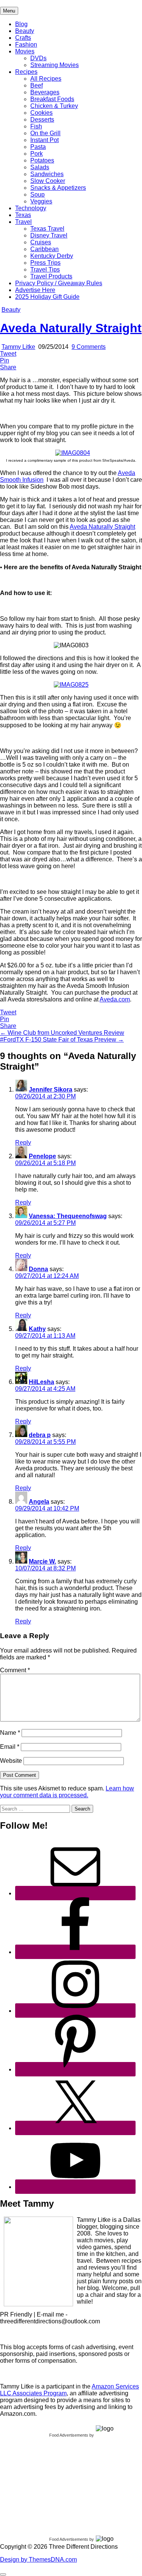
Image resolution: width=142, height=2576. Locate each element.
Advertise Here (35, 290)
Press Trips (45, 263)
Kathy (37, 1329)
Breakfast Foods (52, 99)
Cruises (41, 242)
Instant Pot (44, 140)
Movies (25, 51)
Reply (23, 1143)
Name (10, 1733)
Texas (23, 215)
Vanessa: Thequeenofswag (68, 1216)
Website (11, 1761)
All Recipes (46, 79)
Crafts (23, 38)
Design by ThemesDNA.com (38, 2560)
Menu (9, 11)
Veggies (41, 201)
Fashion (26, 45)
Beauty (25, 31)
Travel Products (51, 276)
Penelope (42, 1156)
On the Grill (45, 133)
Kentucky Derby (52, 256)
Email (10, 1747)
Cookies (41, 113)
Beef (37, 85)
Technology (31, 208)
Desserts (42, 120)
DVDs (38, 58)
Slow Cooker (48, 181)
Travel (23, 222)
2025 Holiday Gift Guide (47, 297)
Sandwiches (47, 174)
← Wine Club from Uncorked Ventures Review (62, 1033)
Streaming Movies (55, 65)
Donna (38, 1269)
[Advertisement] (57, 2485)
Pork (37, 154)
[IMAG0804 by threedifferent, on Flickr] (73, 453)
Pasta (38, 147)
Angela (39, 1502)
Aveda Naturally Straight (71, 328)
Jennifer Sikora (51, 1090)
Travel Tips (45, 269)
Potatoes (42, 160)
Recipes (26, 72)
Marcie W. (42, 1561)
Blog (21, 24)
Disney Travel (49, 235)
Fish (36, 126)
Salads (40, 167)
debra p (40, 1435)
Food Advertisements (69, 2435)
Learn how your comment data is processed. (67, 1792)
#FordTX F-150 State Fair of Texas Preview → (62, 1040)
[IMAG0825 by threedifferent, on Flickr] (71, 685)
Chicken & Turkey (54, 106)
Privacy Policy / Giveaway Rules (59, 283)
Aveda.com (115, 999)
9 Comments (89, 347)
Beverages (45, 92)
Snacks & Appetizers (58, 188)
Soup (37, 194)
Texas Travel (47, 229)
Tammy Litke (18, 347)
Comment (15, 1670)
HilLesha (41, 1382)
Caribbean (44, 249)
